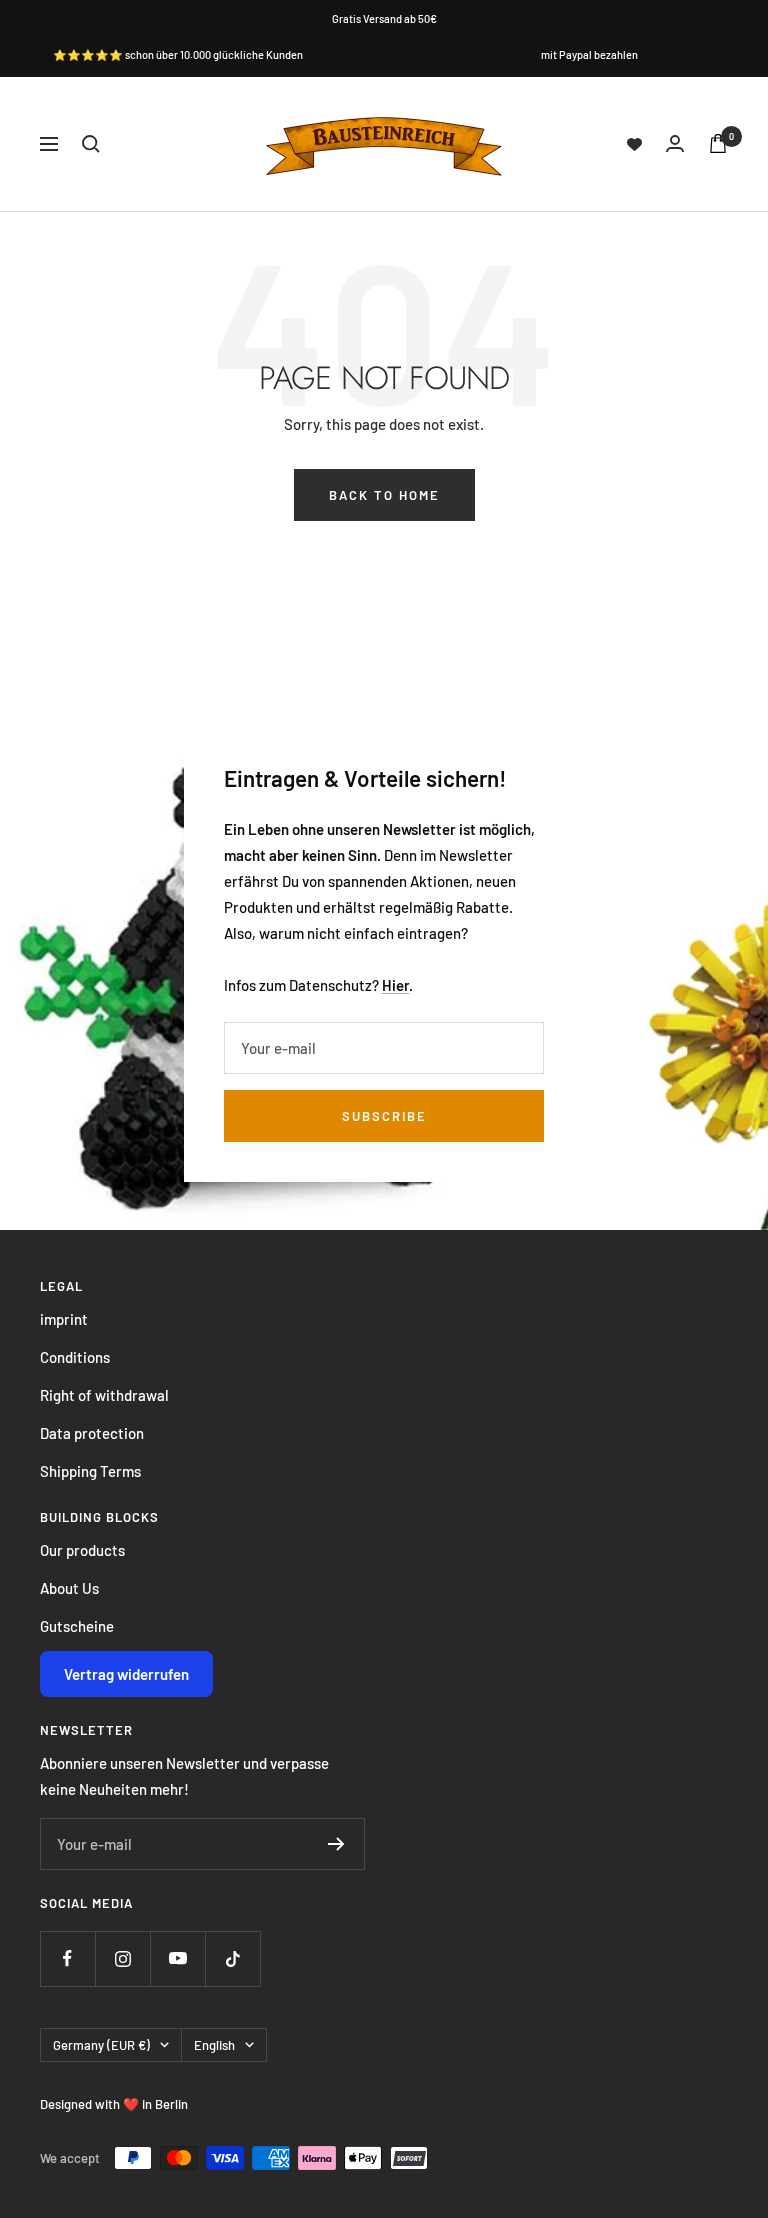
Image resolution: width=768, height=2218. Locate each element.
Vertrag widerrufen (126, 1674)
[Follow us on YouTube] (177, 1958)
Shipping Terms (90, 1471)
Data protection (92, 1433)
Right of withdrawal (104, 1395)
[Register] (336, 1844)
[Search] (91, 144)
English (214, 2045)
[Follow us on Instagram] (122, 1958)
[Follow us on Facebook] (67, 1958)
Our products (82, 1550)
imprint (64, 1319)
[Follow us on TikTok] (232, 1958)
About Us (69, 1588)
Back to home (384, 495)
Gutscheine (77, 1626)
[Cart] (718, 143)
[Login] (675, 143)
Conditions (75, 1357)
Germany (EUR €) (101, 2045)
